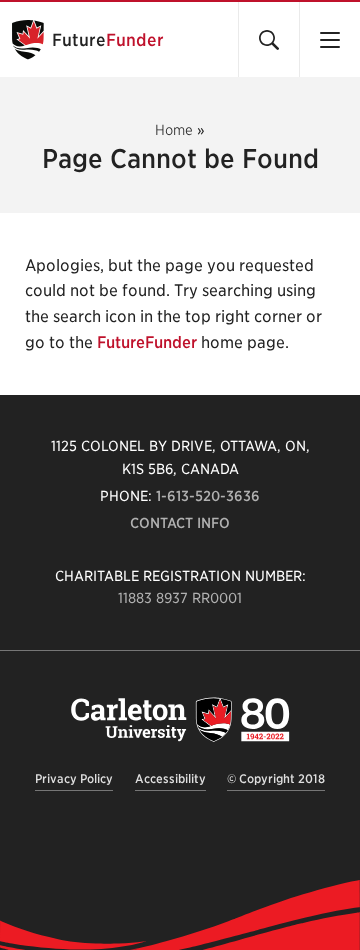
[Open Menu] (329, 39)
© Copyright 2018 (276, 778)
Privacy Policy (74, 778)
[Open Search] (268, 39)
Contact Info (180, 523)
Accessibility (170, 778)
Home (174, 130)
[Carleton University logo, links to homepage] (180, 719)
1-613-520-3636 (208, 496)
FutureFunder (147, 342)
